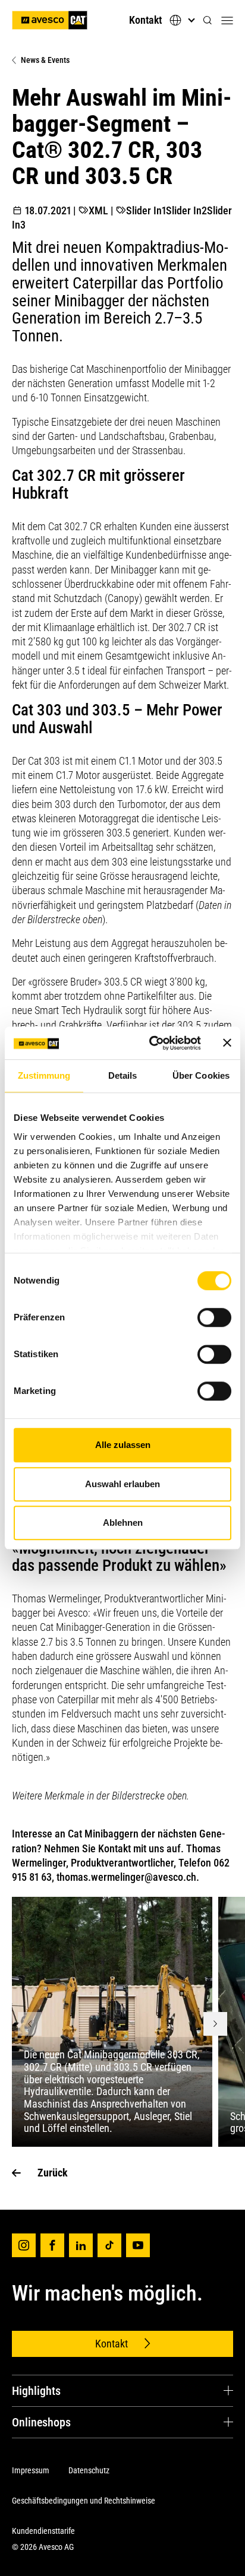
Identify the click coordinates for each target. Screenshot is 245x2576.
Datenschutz (89, 2470)
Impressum (31, 2470)
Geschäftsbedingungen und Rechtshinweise (84, 2501)
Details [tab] (123, 1075)
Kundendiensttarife (43, 2531)
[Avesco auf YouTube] (138, 2245)
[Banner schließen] (227, 1043)
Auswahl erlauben (122, 1484)
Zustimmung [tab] (44, 1075)
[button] (208, 20)
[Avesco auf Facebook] (52, 2245)
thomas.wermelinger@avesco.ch (126, 1877)
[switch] (214, 1317)
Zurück (53, 2173)
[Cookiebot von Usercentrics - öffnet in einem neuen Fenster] (152, 1043)
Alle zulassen (123, 1445)
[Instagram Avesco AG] (24, 2245)
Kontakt (145, 20)
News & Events (45, 60)
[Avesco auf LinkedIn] (81, 2245)
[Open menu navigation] (227, 20)
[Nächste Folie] (215, 2024)
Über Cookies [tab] (201, 1075)
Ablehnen (123, 1523)
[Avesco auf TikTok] (109, 2245)
